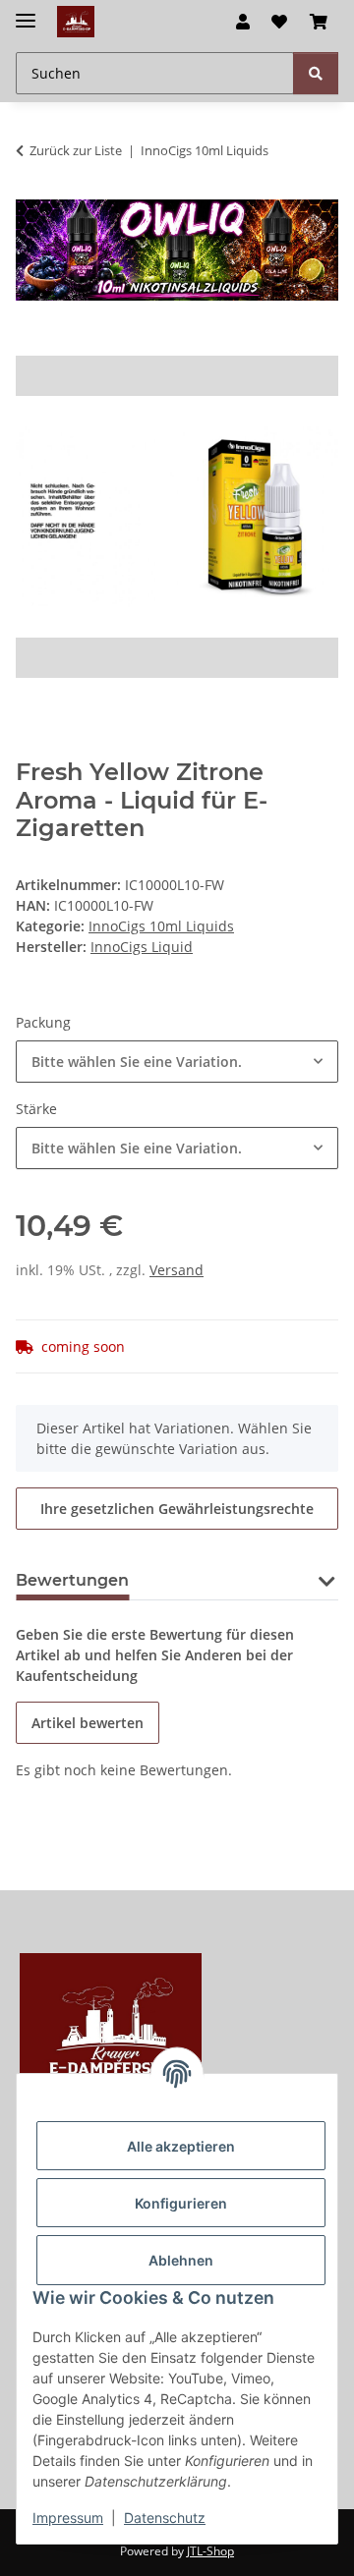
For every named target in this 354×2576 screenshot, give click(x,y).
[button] (243, 22)
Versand (177, 1270)
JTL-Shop (210, 2551)
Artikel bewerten (88, 1723)
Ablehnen (181, 2260)
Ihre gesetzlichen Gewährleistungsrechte (177, 1509)
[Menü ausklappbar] (26, 12)
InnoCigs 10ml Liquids (161, 926)
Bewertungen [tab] (72, 1580)
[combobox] (177, 1062)
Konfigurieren (181, 2203)
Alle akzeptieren (181, 2146)
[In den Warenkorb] (31, 345)
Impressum (68, 2518)
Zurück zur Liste (76, 150)
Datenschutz (165, 2518)
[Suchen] (316, 73)
